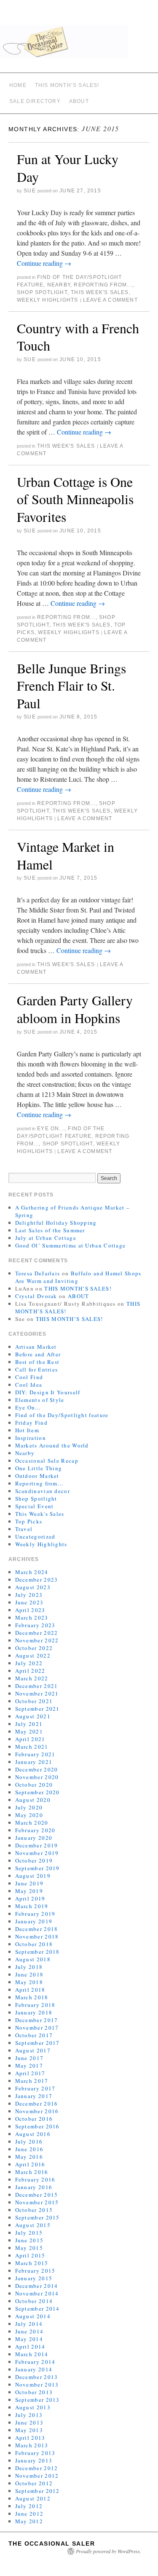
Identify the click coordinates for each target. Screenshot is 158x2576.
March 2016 (32, 2172)
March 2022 (32, 1678)
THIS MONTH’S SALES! (67, 85)
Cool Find (29, 1377)
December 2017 (37, 2020)
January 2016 (34, 2187)
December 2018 (37, 1929)
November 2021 (37, 1693)
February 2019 (35, 1914)
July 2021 (29, 1724)
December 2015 (37, 2195)
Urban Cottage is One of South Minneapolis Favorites (75, 499)
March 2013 (32, 2445)
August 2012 (33, 2498)
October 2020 (34, 1785)
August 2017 (33, 2050)
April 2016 (30, 2164)
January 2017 (34, 2096)
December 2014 (37, 2286)
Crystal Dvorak (36, 1296)
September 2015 (37, 2217)
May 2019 (29, 1891)
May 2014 (29, 2339)
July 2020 (29, 1807)
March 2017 (32, 2081)
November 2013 (37, 2384)
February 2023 (35, 1625)
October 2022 (34, 1648)
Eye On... (51, 1129)
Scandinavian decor (43, 1491)
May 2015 (29, 2248)
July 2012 (29, 2506)
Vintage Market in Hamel (66, 855)
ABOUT (79, 101)
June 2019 (29, 1883)
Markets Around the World (52, 1445)
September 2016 (37, 2126)
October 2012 (34, 2483)
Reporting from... (103, 285)
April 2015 (30, 2255)
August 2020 (33, 1800)
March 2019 (32, 1906)
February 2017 (35, 2088)
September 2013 (37, 2400)
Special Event (35, 1506)
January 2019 (34, 1921)
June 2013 (29, 2422)
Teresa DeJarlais (38, 1273)
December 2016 (37, 2103)
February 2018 (35, 2005)
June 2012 (29, 2514)
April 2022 (30, 1671)
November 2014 (37, 2293)
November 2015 (37, 2202)
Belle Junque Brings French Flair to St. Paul (71, 686)
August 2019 (33, 1876)
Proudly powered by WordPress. (108, 2551)
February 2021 (35, 1754)
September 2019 (37, 1868)
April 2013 (30, 2438)
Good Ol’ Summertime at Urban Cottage (71, 1245)
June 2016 (29, 2149)
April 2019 (30, 1898)
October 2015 (34, 2210)
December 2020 (37, 1769)
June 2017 (29, 2058)
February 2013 (35, 2453)
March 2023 (32, 1617)
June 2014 (29, 2331)
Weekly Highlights (47, 300)
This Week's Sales (100, 292)
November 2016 (37, 2111)
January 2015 (34, 2278)
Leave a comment (110, 300)
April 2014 (30, 2346)
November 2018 (37, 1936)
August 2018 (33, 1959)
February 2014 (35, 2362)
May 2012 (29, 2521)
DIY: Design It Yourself (48, 1392)
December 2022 (37, 1633)
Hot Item (27, 1430)
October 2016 (34, 2119)
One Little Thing (39, 1468)
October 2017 (34, 2035)
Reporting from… (40, 1483)
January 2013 (34, 2460)
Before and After (38, 1354)
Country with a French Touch (78, 337)
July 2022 (29, 1663)
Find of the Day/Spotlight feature (62, 1415)
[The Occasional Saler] (79, 45)
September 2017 (37, 2043)
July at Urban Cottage (46, 1238)
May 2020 (29, 1815)
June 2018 (29, 1974)
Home (18, 85)
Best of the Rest (37, 1362)
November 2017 (37, 2028)
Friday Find (31, 1423)
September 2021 (37, 1709)
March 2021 (32, 1747)
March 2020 (32, 1823)
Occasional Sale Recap (47, 1461)
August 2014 (33, 2316)
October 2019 (34, 1860)
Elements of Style (40, 1400)
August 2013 (33, 2407)
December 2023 (37, 1580)
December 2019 (37, 1845)
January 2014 (34, 2369)
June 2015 (29, 2240)
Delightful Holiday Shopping (56, 1223)
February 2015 (35, 2271)
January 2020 (34, 1838)
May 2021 (29, 1731)
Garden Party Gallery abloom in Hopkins (75, 1009)
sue (30, 191)
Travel (24, 1529)
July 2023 (29, 1595)
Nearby (59, 285)
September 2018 (37, 1952)
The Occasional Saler (52, 2544)
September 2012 (37, 2491)
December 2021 (37, 1686)
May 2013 (29, 2430)
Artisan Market (36, 1347)
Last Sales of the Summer (50, 1230)
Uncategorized (35, 1536)
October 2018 (34, 1944)
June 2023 (29, 1602)
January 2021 (34, 1762)
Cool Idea (29, 1385)
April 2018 (30, 1990)
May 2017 (29, 2066)
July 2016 (29, 2141)
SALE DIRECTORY (35, 101)
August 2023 (33, 1587)
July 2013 (29, 2415)
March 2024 (32, 1572)
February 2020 (35, 1830)
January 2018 (34, 2012)
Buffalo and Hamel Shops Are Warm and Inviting (78, 1277)
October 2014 (34, 2301)
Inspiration (31, 1438)
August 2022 (33, 1655)
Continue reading (44, 263)
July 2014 (29, 2324)
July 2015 (29, 2233)
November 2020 (37, 1777)
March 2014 (32, 2354)
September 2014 (37, 2309)
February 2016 (35, 2179)
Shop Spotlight (42, 292)
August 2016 (33, 2134)
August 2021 (33, 1716)
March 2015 (32, 2263)
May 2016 (29, 2157)
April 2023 (30, 1610)
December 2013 (37, 2377)
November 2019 (37, 1853)
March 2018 (32, 1997)
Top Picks (29, 1521)
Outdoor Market (37, 1476)
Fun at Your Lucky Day (68, 168)
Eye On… (28, 1407)
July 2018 (29, 1967)
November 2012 (37, 2476)
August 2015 (33, 2225)
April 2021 (30, 1739)
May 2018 (29, 1982)
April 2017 (30, 2073)
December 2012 (37, 2468)
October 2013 (34, 2392)
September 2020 (37, 1792)
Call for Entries (37, 1369)
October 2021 (34, 1701)
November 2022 (37, 1640)
